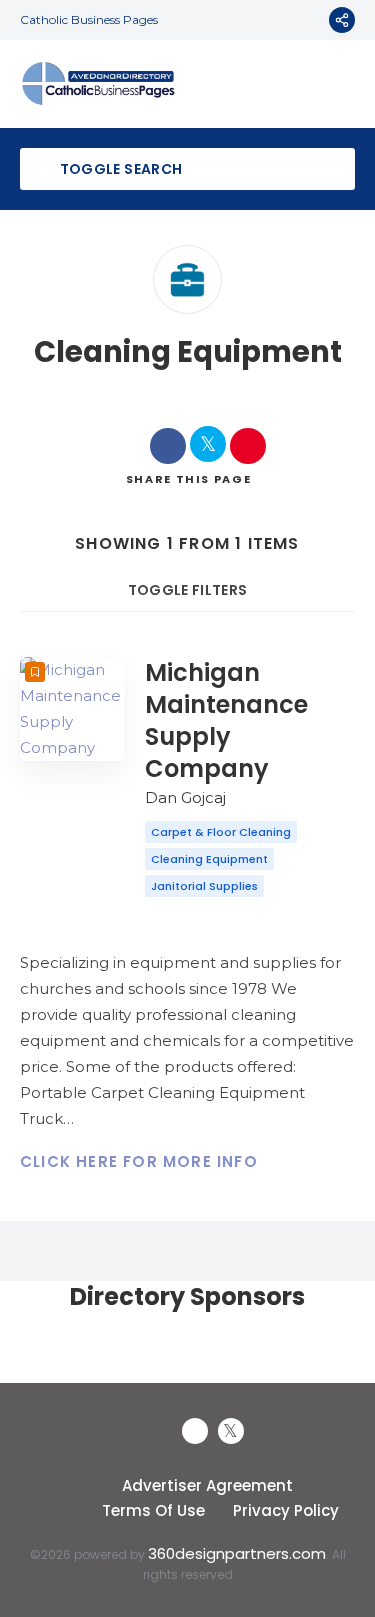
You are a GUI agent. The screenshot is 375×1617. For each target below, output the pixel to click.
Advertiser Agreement (207, 1485)
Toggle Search (119, 169)
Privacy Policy (286, 1510)
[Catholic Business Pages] (99, 84)
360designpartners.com (237, 1553)
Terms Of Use (153, 1510)
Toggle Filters (188, 590)
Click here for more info (139, 1161)
